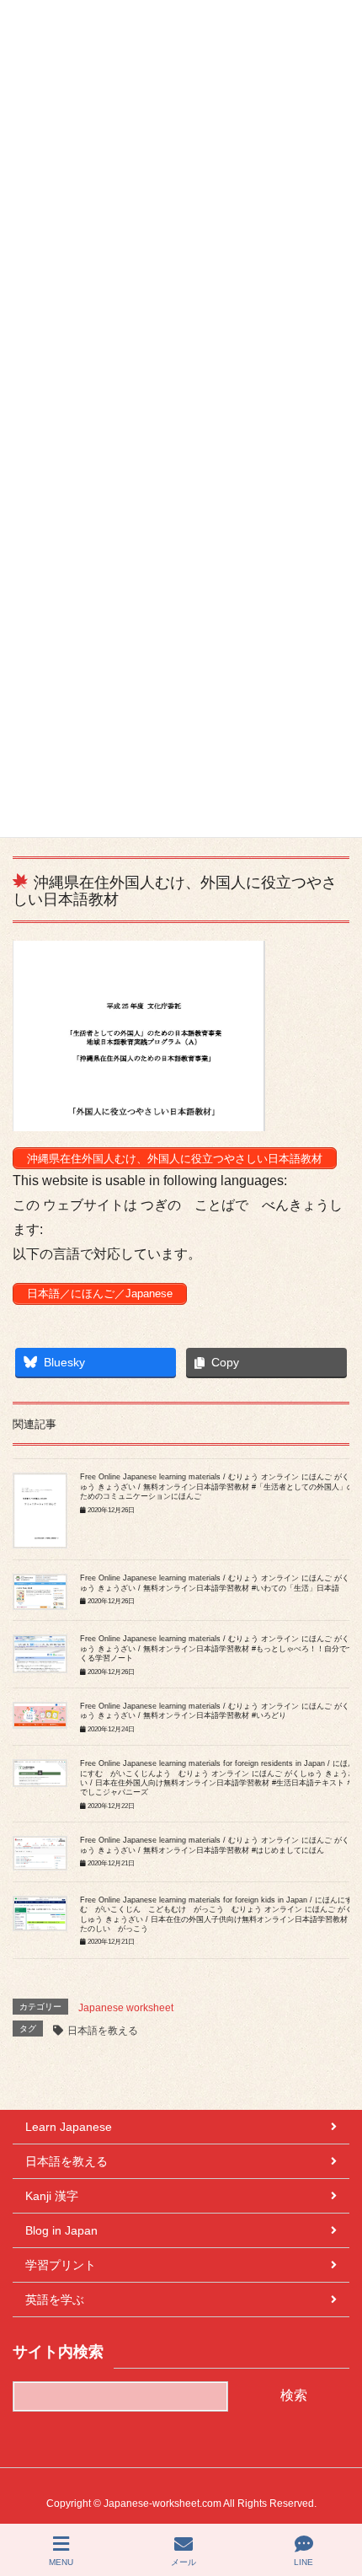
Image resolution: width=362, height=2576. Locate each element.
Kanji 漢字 (52, 2196)
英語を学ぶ (55, 2300)
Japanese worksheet (126, 2008)
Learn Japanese (69, 2127)
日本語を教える (103, 2031)
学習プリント (61, 2265)
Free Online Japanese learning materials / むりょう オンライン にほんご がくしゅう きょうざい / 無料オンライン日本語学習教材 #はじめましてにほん (218, 1845)
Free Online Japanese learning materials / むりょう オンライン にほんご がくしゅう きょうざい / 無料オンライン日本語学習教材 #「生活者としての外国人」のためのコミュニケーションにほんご (218, 1487)
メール (184, 2562)
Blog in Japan (61, 2230)
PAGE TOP (334, 2500)
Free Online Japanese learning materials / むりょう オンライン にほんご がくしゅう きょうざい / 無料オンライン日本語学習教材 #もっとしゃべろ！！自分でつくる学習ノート (218, 1648)
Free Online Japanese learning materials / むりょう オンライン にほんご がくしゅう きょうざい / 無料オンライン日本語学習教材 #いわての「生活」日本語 (218, 1583)
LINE (303, 2562)
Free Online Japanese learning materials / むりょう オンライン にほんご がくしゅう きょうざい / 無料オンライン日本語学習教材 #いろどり (218, 1711)
